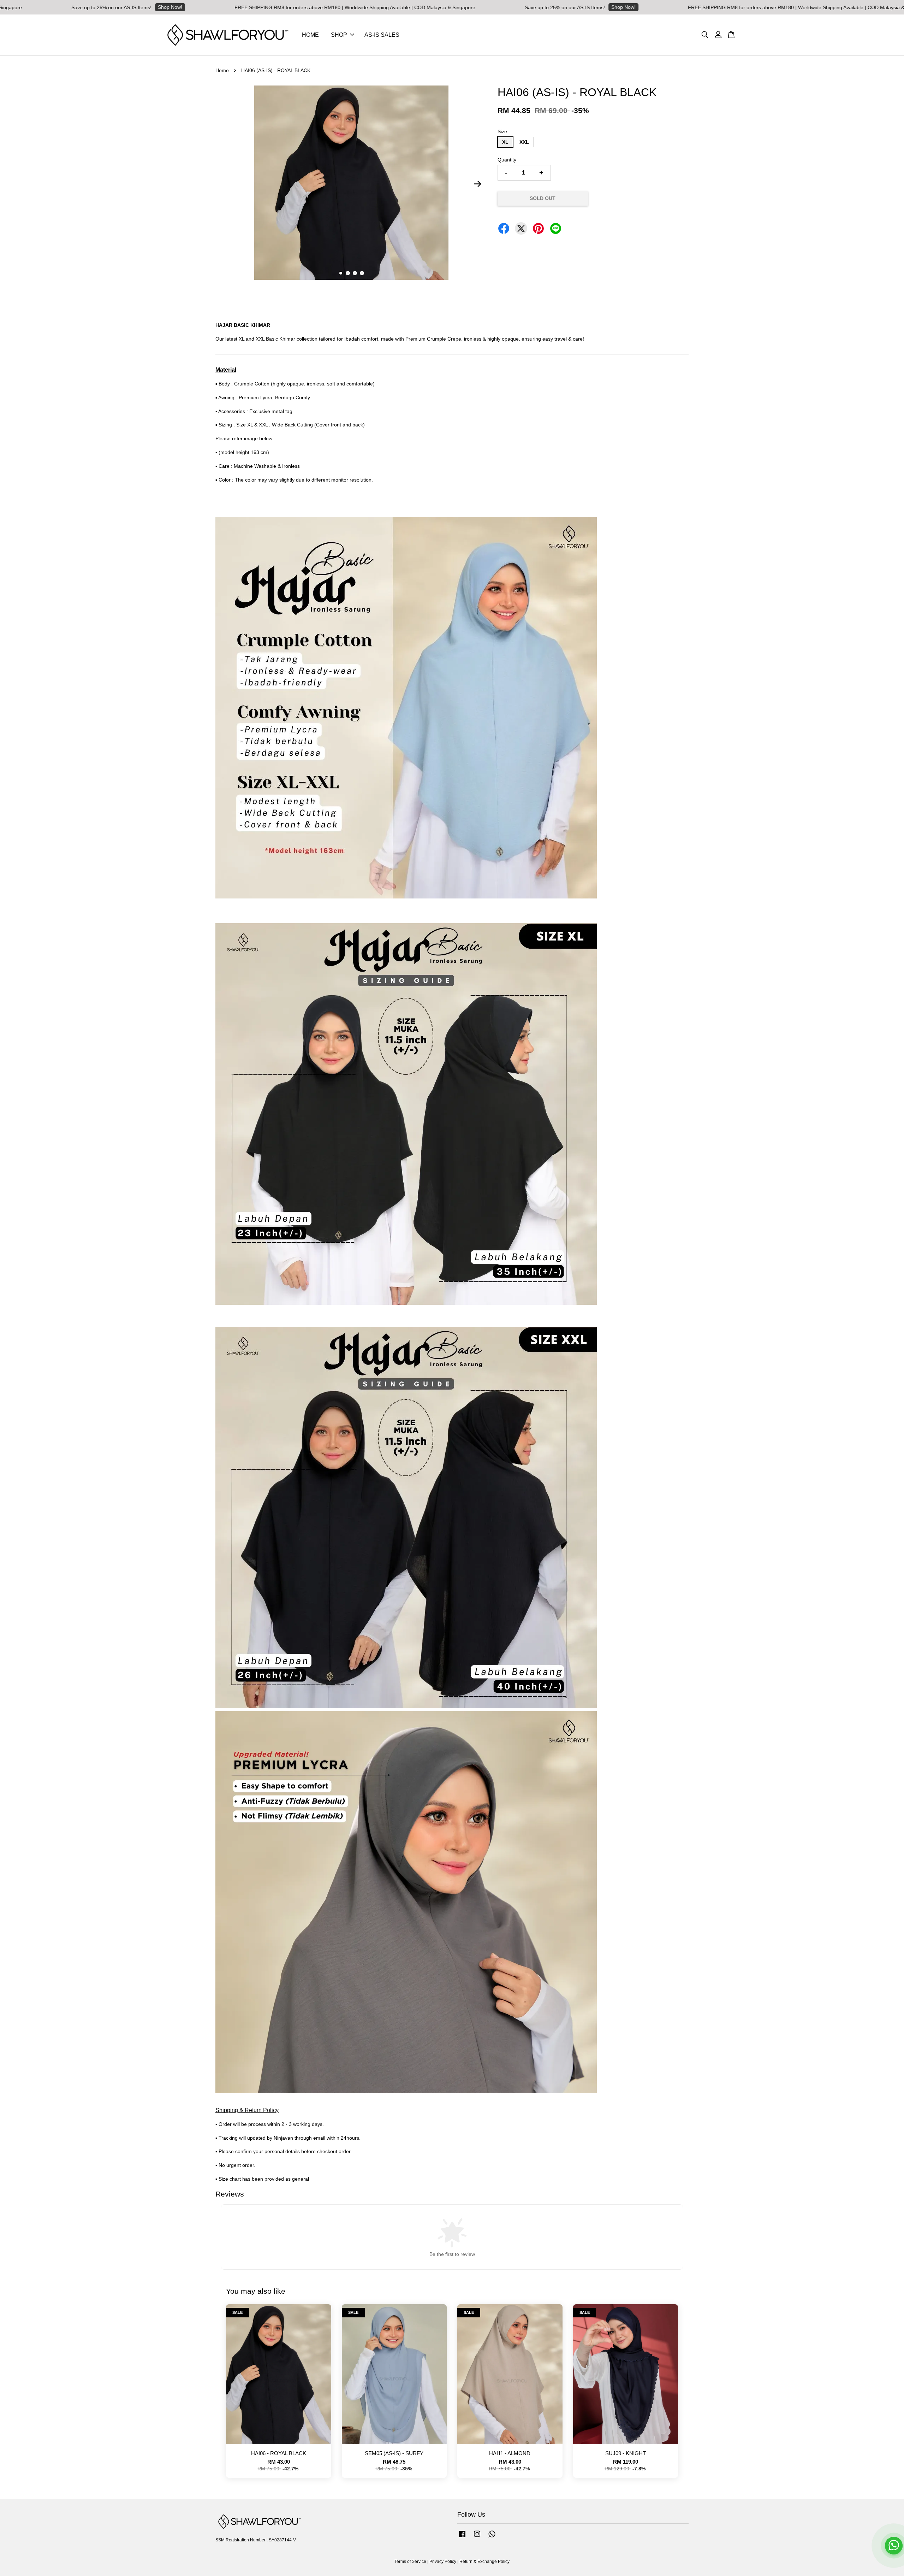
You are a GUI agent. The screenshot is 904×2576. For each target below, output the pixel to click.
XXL (524, 142)
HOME (310, 35)
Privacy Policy (443, 2562)
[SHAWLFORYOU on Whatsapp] (492, 2537)
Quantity (507, 160)
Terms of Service (410, 2562)
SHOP (339, 35)
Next (477, 184)
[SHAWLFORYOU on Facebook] (462, 2537)
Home (222, 70)
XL (505, 142)
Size (502, 131)
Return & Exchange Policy (484, 2562)
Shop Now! (447, 7)
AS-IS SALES (382, 35)
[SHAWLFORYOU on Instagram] (477, 2537)
